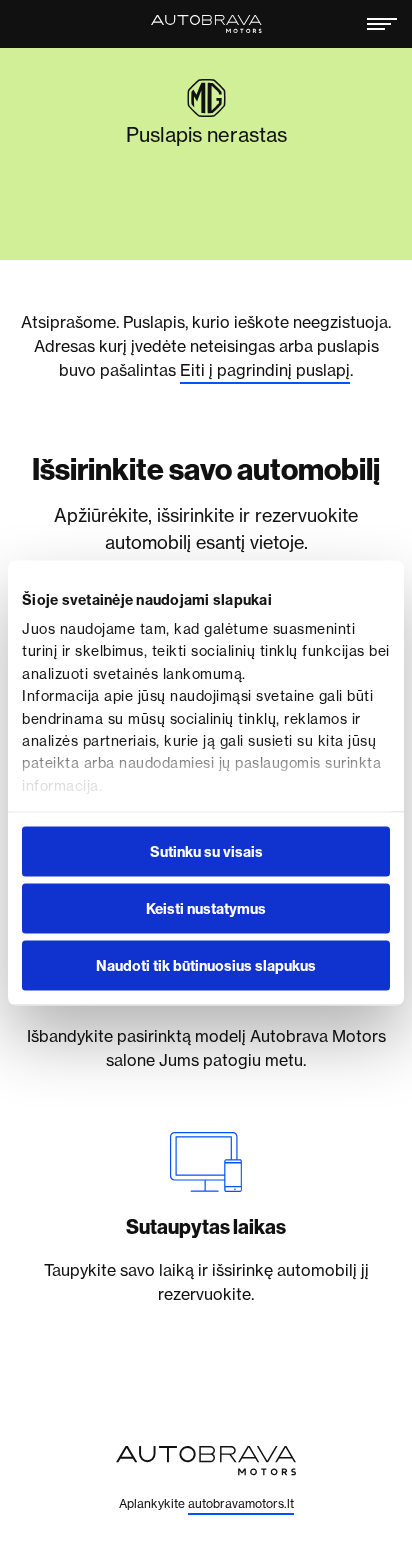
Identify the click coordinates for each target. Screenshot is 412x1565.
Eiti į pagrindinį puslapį (265, 370)
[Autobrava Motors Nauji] (206, 24)
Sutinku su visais (206, 851)
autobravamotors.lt (241, 1503)
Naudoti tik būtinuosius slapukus (206, 965)
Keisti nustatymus (206, 908)
